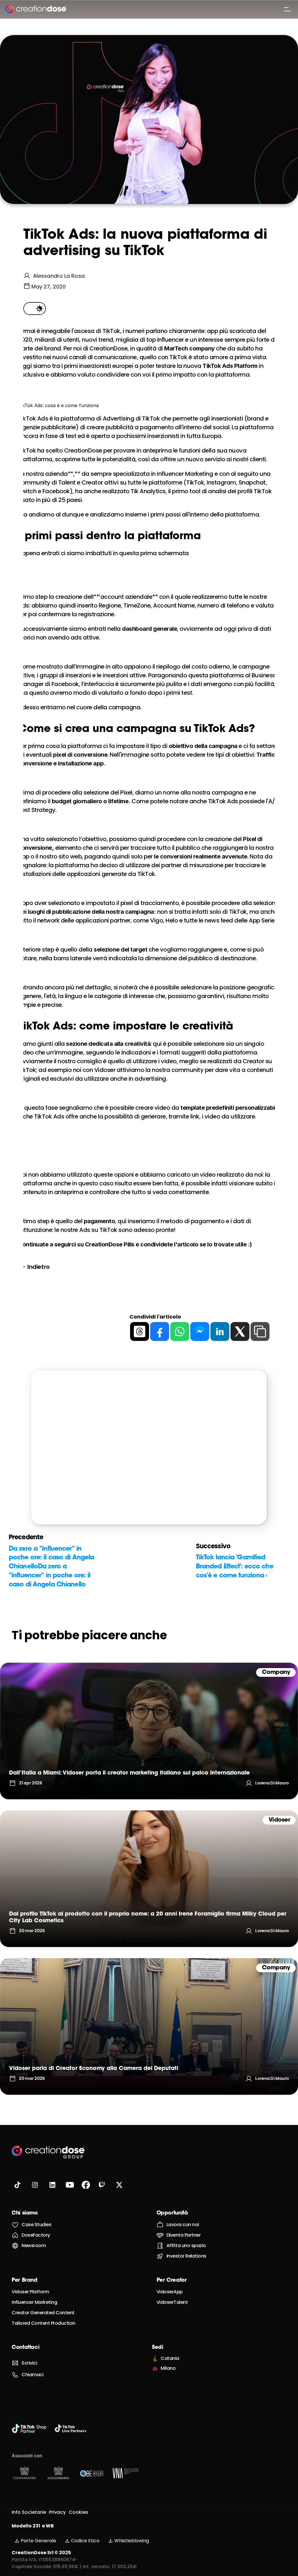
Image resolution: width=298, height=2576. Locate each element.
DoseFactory (36, 2235)
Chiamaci (32, 2375)
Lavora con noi (183, 2225)
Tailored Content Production (44, 2323)
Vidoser (105, 1070)
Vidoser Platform (30, 2292)
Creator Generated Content (43, 2313)
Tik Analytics (148, 491)
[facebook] (160, 1331)
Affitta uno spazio (186, 2245)
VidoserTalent (172, 2302)
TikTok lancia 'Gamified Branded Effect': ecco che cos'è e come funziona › (235, 1567)
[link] (149, 1731)
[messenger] (200, 1331)
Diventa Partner (184, 2235)
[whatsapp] (180, 1331)
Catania (170, 2358)
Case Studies (36, 2225)
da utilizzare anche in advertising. (121, 1079)
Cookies (78, 2512)
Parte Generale (38, 2541)
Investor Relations (186, 2256)
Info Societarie (29, 2512)
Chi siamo (25, 2213)
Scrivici (29, 2363)
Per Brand (25, 2281)
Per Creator (172, 2281)
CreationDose (108, 348)
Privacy (57, 2512)
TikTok (178, 357)
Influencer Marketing (34, 2302)
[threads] (140, 1331)
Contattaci (25, 2348)
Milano (168, 2368)
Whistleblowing (132, 2541)
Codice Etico (85, 2541)
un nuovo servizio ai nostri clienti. (222, 459)
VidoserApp (170, 2292)
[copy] (260, 1331)
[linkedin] (220, 1331)
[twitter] (240, 1331)
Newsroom (34, 2245)
